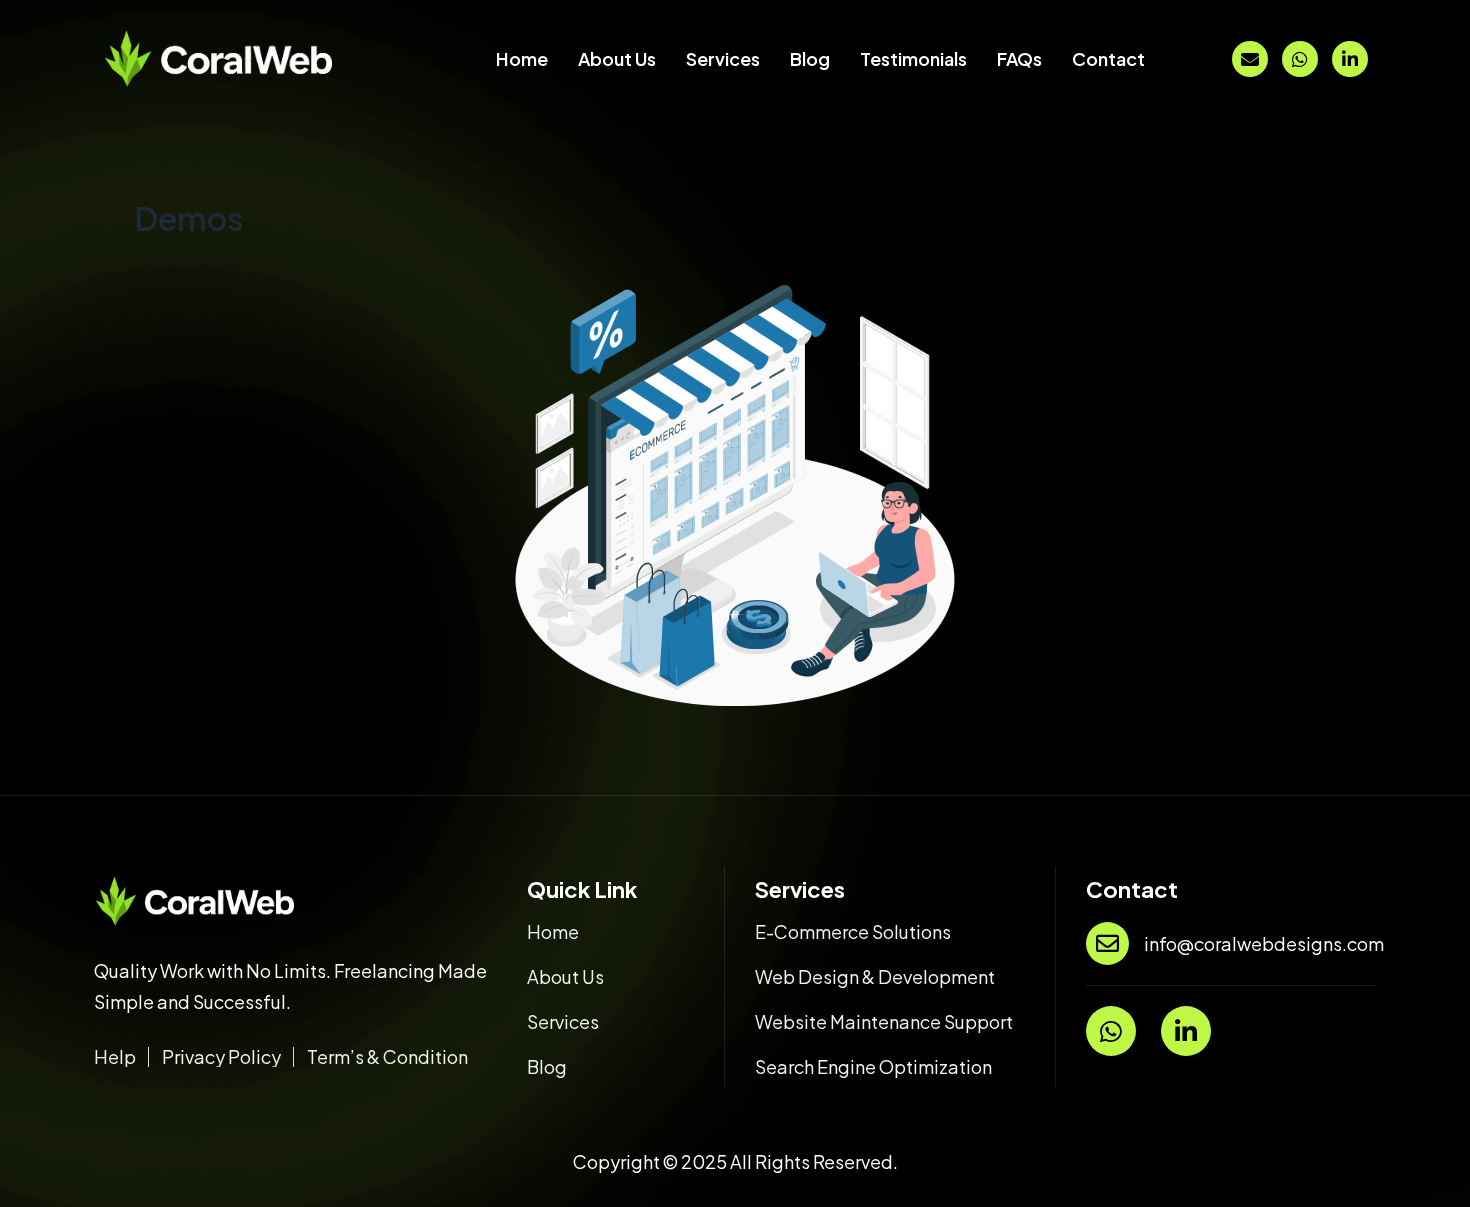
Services (723, 58)
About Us (617, 58)
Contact (1108, 58)
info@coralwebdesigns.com (1264, 943)
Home (522, 58)
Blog (810, 58)
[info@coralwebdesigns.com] (1107, 943)
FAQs (1019, 58)
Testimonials (913, 58)
